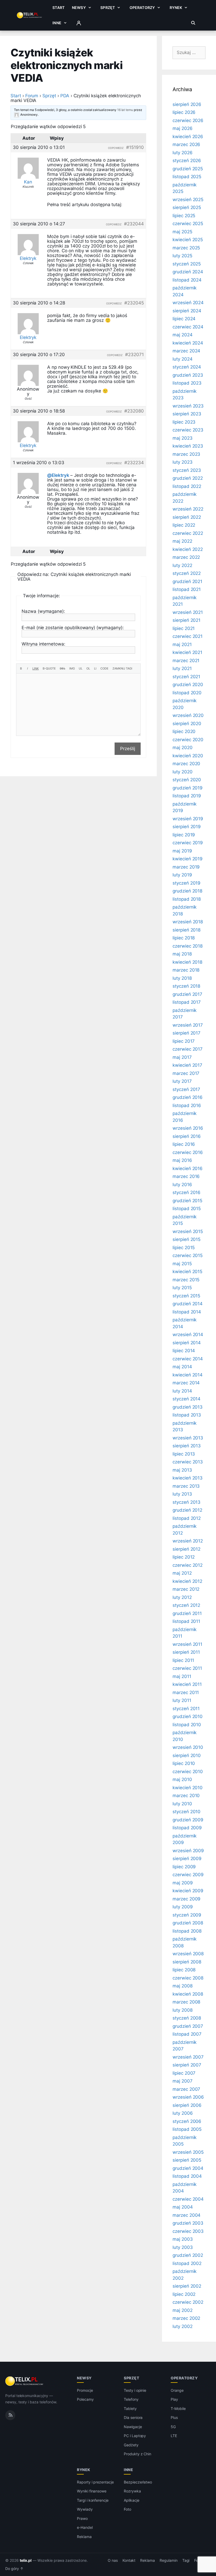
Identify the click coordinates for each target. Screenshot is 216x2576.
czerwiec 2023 (188, 430)
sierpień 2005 (187, 2160)
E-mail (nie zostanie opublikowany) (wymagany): (73, 628)
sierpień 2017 (186, 1033)
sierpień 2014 (187, 1343)
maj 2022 (182, 541)
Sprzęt (108, 8)
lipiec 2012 (184, 1557)
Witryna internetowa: (43, 644)
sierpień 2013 (187, 1446)
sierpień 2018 (186, 930)
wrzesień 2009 (188, 1851)
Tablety (130, 2408)
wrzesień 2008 (188, 1954)
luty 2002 (183, 2326)
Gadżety (131, 2445)
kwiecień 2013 (188, 1478)
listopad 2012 (187, 1518)
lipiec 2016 (184, 1144)
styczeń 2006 (187, 2121)
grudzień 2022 (188, 478)
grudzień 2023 (188, 375)
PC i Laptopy (135, 2436)
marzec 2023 (186, 454)
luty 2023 (183, 462)
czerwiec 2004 (188, 2199)
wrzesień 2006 (188, 2097)
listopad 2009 (187, 1828)
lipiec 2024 (184, 319)
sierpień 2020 (187, 724)
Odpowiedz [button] (116, 148)
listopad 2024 (187, 280)
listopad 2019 (187, 796)
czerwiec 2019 (188, 843)
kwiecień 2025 (188, 240)
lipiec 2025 (184, 216)
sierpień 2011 (186, 1652)
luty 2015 (182, 1288)
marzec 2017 (186, 1073)
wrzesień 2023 (188, 406)
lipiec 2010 (184, 1763)
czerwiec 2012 (188, 1565)
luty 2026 (183, 153)
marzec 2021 (186, 661)
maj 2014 (182, 1367)
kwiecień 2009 (188, 1891)
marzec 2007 (186, 2089)
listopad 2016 (187, 1105)
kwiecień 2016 (188, 1168)
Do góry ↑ (14, 2569)
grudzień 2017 (187, 994)
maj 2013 (182, 1470)
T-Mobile (178, 2408)
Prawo (82, 2518)
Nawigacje (133, 2427)
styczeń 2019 (186, 883)
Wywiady (85, 2509)
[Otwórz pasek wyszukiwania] (193, 23)
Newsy (79, 8)
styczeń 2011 (186, 1709)
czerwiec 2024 (188, 327)
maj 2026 (183, 128)
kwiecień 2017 (187, 1065)
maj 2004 (183, 2207)
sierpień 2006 (187, 2105)
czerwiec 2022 (188, 533)
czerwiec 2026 (188, 120)
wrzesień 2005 (188, 2152)
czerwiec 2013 (188, 1462)
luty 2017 (182, 1081)
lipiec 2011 (183, 1660)
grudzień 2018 (187, 891)
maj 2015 (182, 1264)
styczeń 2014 (186, 1399)
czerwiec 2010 (188, 1772)
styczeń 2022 (187, 573)
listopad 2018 (187, 899)
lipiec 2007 (184, 2073)
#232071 (134, 355)
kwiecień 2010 (188, 1788)
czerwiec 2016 (188, 1152)
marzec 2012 (186, 1589)
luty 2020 (183, 772)
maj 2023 (183, 438)
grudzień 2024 (188, 272)
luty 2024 (183, 359)
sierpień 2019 (187, 827)
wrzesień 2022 (188, 509)
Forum (32, 96)
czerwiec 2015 (188, 1255)
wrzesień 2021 (188, 612)
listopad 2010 (187, 1725)
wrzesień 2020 (188, 715)
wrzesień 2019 (188, 819)
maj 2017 (182, 1057)
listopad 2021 (187, 589)
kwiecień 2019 (188, 859)
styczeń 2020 (187, 780)
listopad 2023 (187, 383)
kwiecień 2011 (187, 1684)
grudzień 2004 (188, 2168)
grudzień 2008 (188, 1923)
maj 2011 (182, 1676)
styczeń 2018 (186, 986)
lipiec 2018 (184, 938)
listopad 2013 (187, 1415)
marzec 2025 (186, 248)
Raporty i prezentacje (95, 2482)
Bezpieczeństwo (138, 2482)
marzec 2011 (186, 1692)
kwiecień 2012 (187, 1581)
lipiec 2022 (184, 525)
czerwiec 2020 (188, 740)
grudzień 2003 (188, 2223)
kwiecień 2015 (187, 1272)
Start (58, 8)
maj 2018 (182, 954)
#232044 (134, 224)
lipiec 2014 (184, 1351)
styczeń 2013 (186, 1502)
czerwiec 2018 (188, 946)
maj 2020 (183, 748)
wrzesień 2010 (188, 1747)
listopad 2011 (186, 1621)
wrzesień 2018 (188, 922)
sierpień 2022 (187, 517)
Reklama (84, 2537)
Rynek (176, 8)
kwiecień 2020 (188, 756)
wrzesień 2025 (188, 200)
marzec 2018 (186, 970)
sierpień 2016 (187, 1136)
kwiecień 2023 (188, 446)
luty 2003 (183, 2247)
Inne (57, 23)
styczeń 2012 (186, 1605)
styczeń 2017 (186, 1089)
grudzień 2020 (188, 685)
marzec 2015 (186, 1280)
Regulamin (169, 2560)
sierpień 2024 (187, 311)
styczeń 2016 (186, 1192)
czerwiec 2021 (188, 636)
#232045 (134, 303)
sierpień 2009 (187, 1859)
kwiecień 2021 (187, 652)
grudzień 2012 (187, 1510)
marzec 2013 (186, 1486)
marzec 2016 (186, 1176)
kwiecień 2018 (187, 962)
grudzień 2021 (187, 581)
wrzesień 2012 (188, 1541)
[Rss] (10, 2415)
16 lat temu (125, 110)
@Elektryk (58, 475)
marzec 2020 (186, 764)
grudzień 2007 (188, 2026)
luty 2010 (182, 1804)
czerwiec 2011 (187, 1668)
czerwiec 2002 (188, 2302)
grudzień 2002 (188, 2255)
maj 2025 (182, 232)
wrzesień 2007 (188, 2057)
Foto (127, 2509)
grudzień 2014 (188, 1304)
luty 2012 (182, 1597)
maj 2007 (183, 2081)
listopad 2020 (187, 693)
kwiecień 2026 (188, 137)
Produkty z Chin (138, 2454)
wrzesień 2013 (188, 1438)
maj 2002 (183, 2310)
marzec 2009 (186, 1899)
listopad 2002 (187, 2263)
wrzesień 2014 (188, 1335)
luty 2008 (183, 2010)
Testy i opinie (135, 2390)
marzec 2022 (186, 557)
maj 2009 (183, 1883)
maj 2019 (182, 851)
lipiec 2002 (184, 2294)
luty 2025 (182, 256)
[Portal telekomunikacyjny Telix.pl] (25, 2381)
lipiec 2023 (184, 422)
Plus (174, 2417)
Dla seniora (133, 2417)
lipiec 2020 (184, 731)
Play (174, 2399)
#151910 (135, 147)
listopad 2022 (187, 486)
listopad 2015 (187, 1209)
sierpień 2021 (186, 620)
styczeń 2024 (187, 367)
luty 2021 (182, 668)
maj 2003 (183, 2239)
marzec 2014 (186, 1383)
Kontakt (129, 2560)
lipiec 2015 (184, 1248)
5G (173, 2427)
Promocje (85, 2390)
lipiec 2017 (184, 1041)
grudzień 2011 (187, 1613)
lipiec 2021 (184, 628)
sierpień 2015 (186, 1239)
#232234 (134, 463)
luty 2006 (183, 2113)
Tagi (186, 2560)
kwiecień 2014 (188, 1375)
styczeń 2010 (186, 1812)
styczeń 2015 (186, 1296)
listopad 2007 (187, 2034)
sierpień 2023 (187, 414)
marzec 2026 (186, 144)
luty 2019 (182, 875)
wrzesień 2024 (188, 303)
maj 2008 (183, 1986)
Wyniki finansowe (92, 2491)
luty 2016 (182, 1185)
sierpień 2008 (187, 1962)
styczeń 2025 (187, 264)
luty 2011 (182, 1700)
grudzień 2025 (188, 169)
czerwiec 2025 (188, 224)
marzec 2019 (186, 867)
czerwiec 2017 (188, 1049)
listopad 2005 (187, 2129)
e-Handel (85, 2527)
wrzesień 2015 (188, 1231)
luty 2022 (182, 565)
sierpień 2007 (187, 2065)
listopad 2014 (187, 1312)
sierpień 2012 (186, 1549)
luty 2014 (182, 1391)
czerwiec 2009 (188, 1875)
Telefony (131, 2399)
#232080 (134, 411)
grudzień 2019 (188, 788)
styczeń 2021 (186, 677)
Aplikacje (132, 2500)
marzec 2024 (186, 351)
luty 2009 (183, 1907)
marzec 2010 (186, 1796)
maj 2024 (183, 335)
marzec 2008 (186, 2002)
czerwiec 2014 (188, 1359)
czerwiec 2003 (188, 2231)
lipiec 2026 (184, 112)
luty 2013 (182, 1494)
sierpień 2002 (187, 2286)
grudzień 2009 (188, 1820)
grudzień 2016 (188, 1097)
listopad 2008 (187, 1931)
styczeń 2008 (187, 2018)
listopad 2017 (187, 1002)
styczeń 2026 (187, 161)
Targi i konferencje (93, 2500)
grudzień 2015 (187, 1201)
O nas (113, 2560)
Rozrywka (132, 2491)
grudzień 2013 (188, 1407)
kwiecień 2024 (188, 343)
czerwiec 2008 (188, 1978)
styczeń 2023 (187, 470)
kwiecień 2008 (188, 1994)
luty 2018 (182, 978)
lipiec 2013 (184, 1454)
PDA (65, 96)
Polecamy (85, 2399)
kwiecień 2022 (188, 549)
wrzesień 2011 (187, 1644)
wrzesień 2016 (188, 1128)
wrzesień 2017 (188, 1025)
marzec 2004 (186, 2215)
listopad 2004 (187, 2176)
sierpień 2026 (187, 104)
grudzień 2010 (188, 1716)
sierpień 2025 (187, 207)
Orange (177, 2390)
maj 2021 (182, 644)
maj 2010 (182, 1779)
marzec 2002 (186, 2318)
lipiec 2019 (184, 835)
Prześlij (128, 749)
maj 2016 (182, 1160)
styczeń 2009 (187, 1915)
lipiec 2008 (184, 1970)
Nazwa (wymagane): (43, 611)
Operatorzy (142, 8)
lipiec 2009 (184, 1867)
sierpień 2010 (187, 1755)
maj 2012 (182, 1573)
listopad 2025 (187, 177)
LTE (174, 2436)
